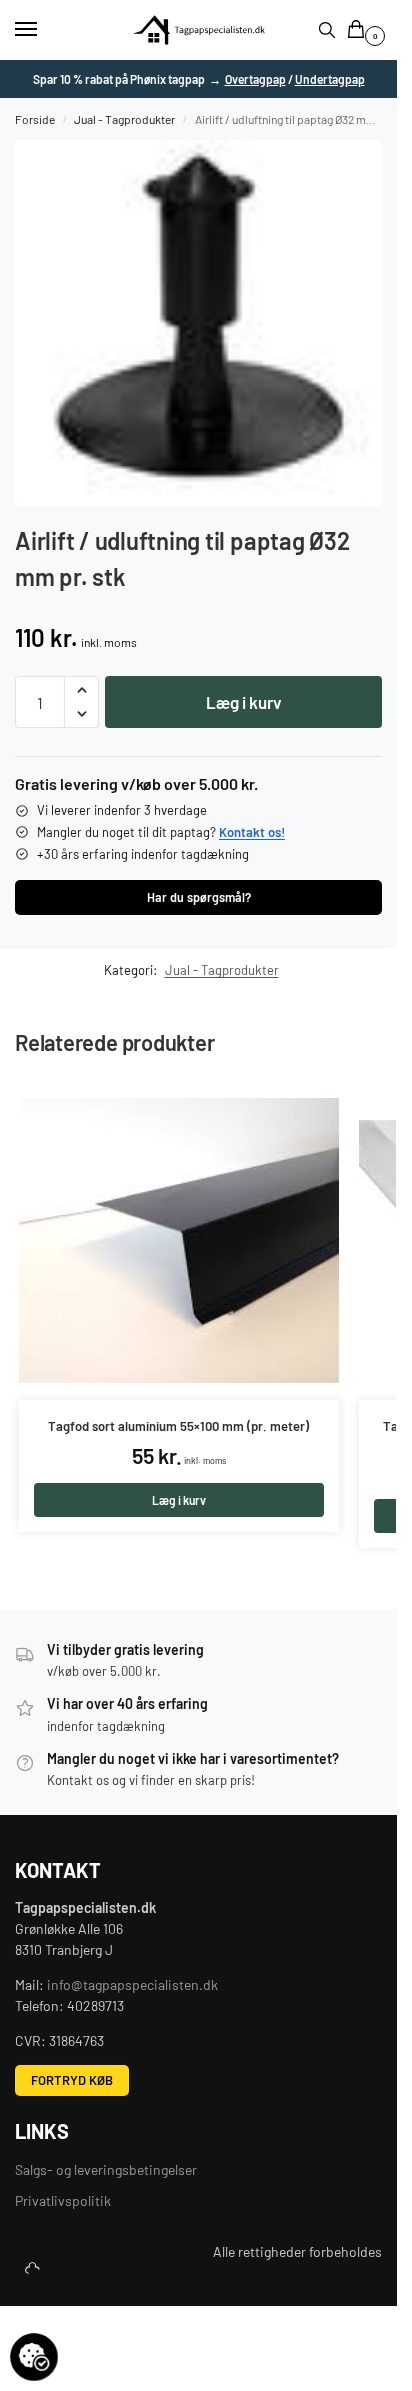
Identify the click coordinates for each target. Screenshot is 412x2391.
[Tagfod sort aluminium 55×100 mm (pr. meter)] (179, 1240)
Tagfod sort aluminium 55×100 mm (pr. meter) (178, 1426)
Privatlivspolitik (63, 2200)
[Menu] (45, 30)
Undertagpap (330, 79)
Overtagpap (255, 79)
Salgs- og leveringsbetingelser (106, 2169)
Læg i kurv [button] (179, 1500)
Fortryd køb (72, 2080)
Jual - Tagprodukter (124, 119)
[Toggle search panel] (327, 30)
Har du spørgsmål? (199, 897)
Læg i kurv (244, 702)
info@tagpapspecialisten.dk (132, 1984)
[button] (359, 30)
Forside (35, 119)
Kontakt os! (252, 832)
